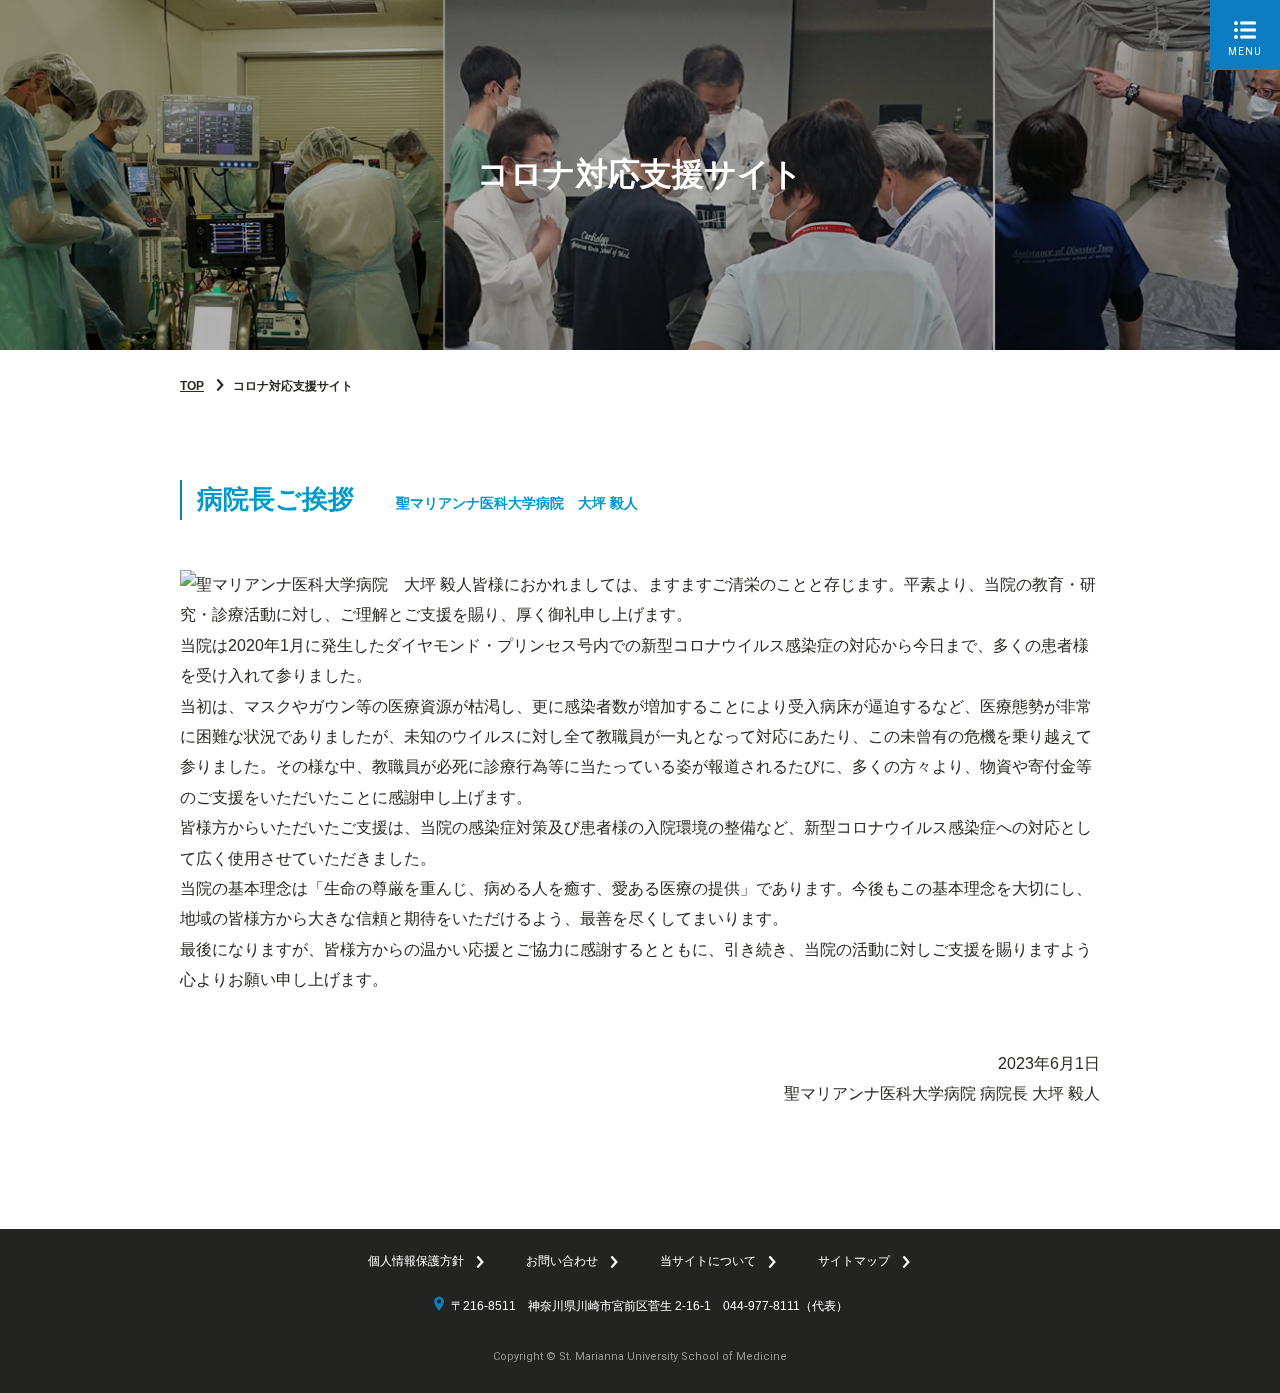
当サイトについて (708, 1261)
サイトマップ (854, 1261)
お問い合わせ (562, 1261)
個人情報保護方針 (416, 1261)
